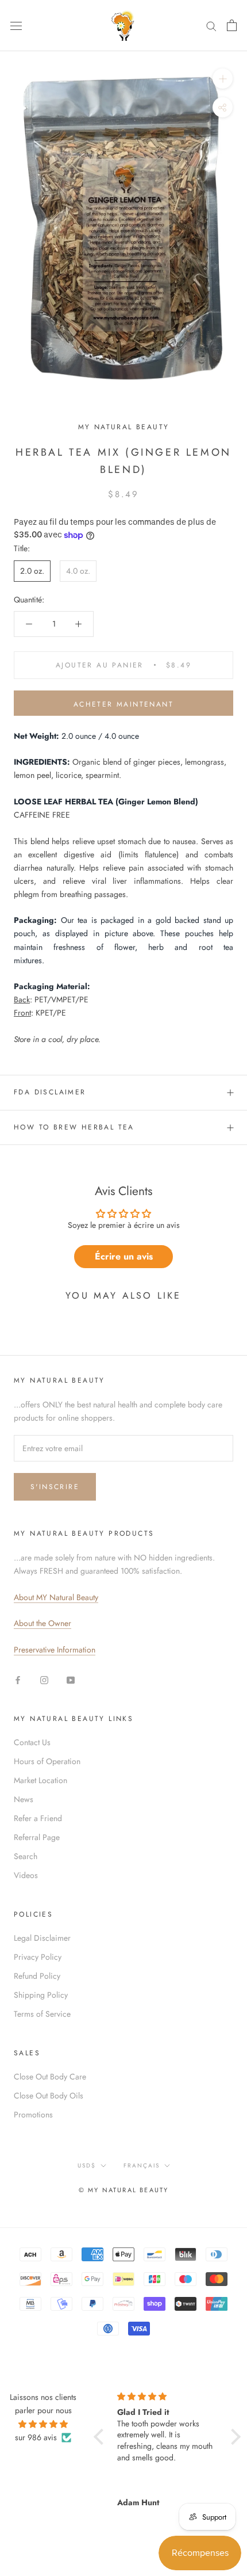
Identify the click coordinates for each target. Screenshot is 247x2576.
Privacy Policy (38, 1957)
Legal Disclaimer (42, 1938)
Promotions (33, 2115)
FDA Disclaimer (50, 1092)
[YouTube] (71, 1679)
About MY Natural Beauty (56, 1597)
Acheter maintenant (123, 704)
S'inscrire (55, 1487)
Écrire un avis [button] (124, 1256)
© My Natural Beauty (124, 2190)
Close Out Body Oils (49, 2096)
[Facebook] (18, 1679)
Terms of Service (42, 2014)
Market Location (40, 1780)
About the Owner (43, 1623)
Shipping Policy (41, 1995)
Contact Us (32, 1742)
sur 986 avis (36, 2437)
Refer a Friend (38, 1818)
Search (26, 1856)
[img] (43, 2424)
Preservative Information (55, 1650)
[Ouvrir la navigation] (16, 25)
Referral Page (37, 1837)
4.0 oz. (78, 571)
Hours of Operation (47, 1761)
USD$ (87, 2165)
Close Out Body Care (50, 2077)
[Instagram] (44, 1679)
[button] (101, 2436)
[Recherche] (211, 26)
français (142, 2165)
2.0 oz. (32, 571)
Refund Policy (37, 1976)
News (24, 1799)
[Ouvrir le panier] (232, 25)
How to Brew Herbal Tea (74, 1127)
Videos (26, 1875)
